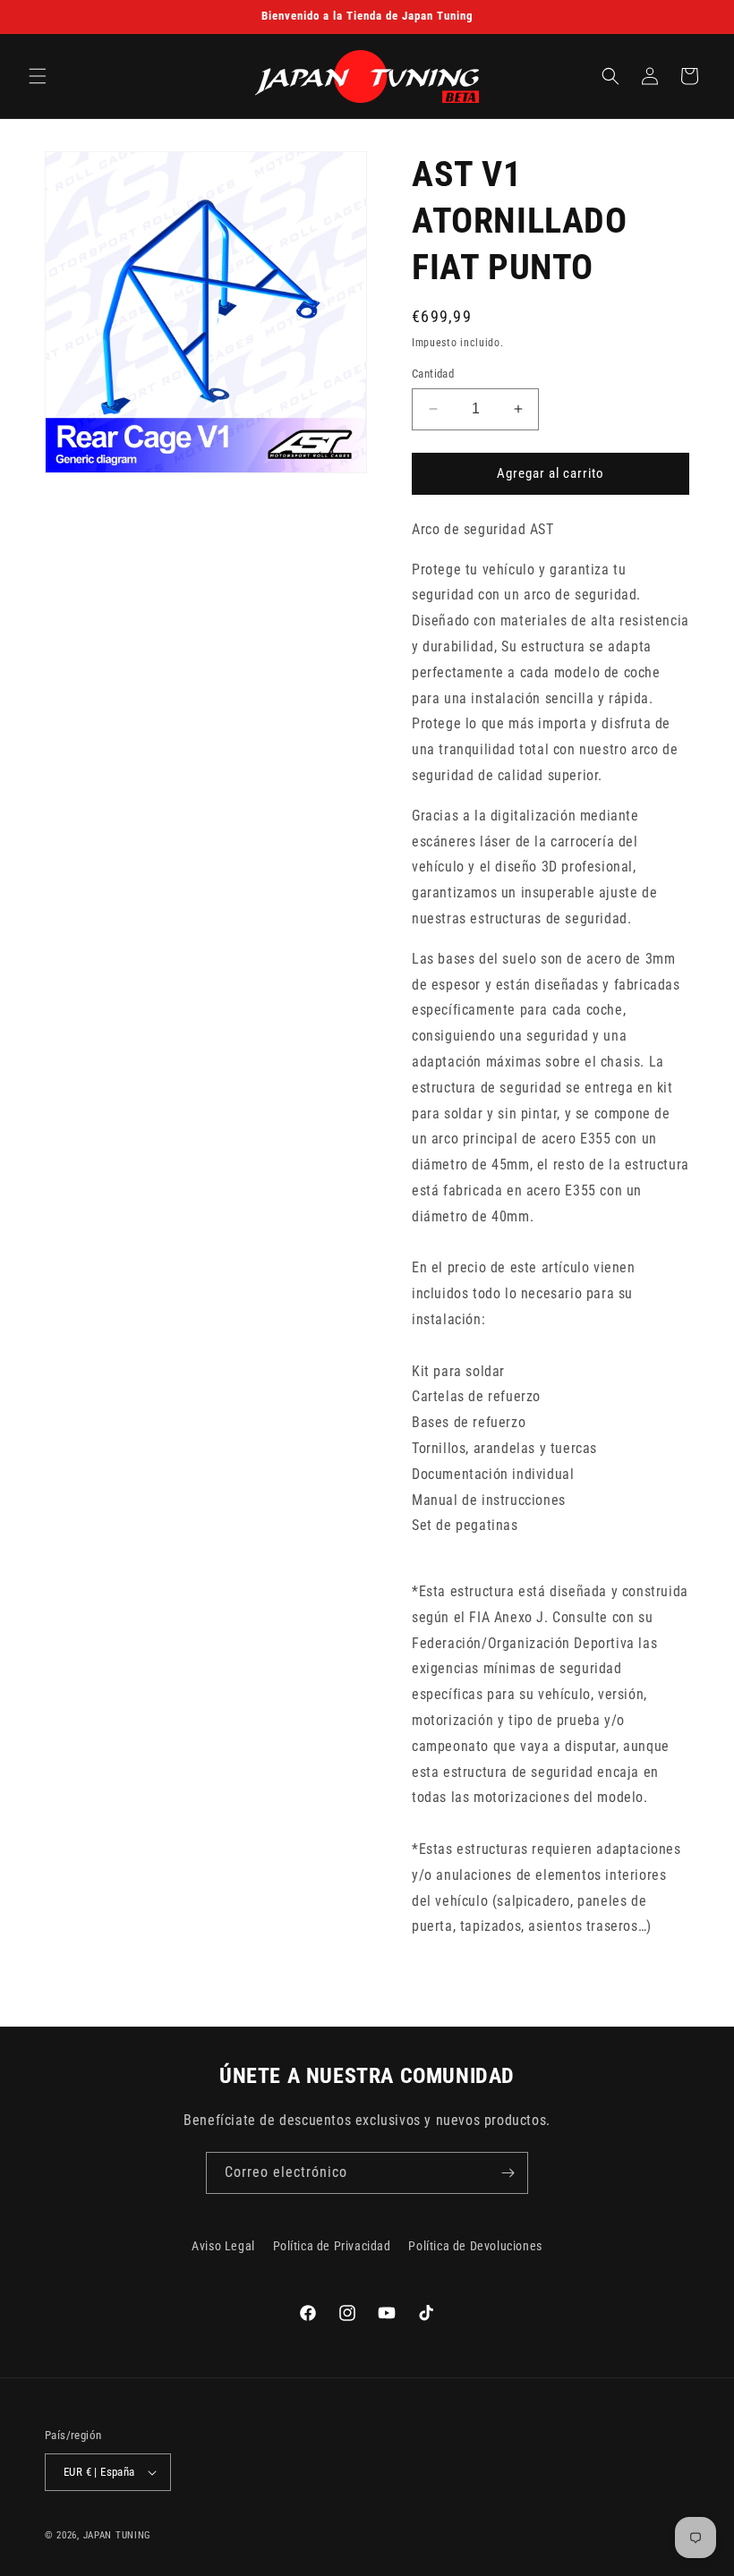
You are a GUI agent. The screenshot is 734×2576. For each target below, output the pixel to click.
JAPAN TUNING (117, 2535)
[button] (38, 76)
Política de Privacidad (332, 2246)
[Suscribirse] (508, 2173)
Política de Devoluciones (475, 2246)
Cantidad (433, 374)
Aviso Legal (223, 2246)
